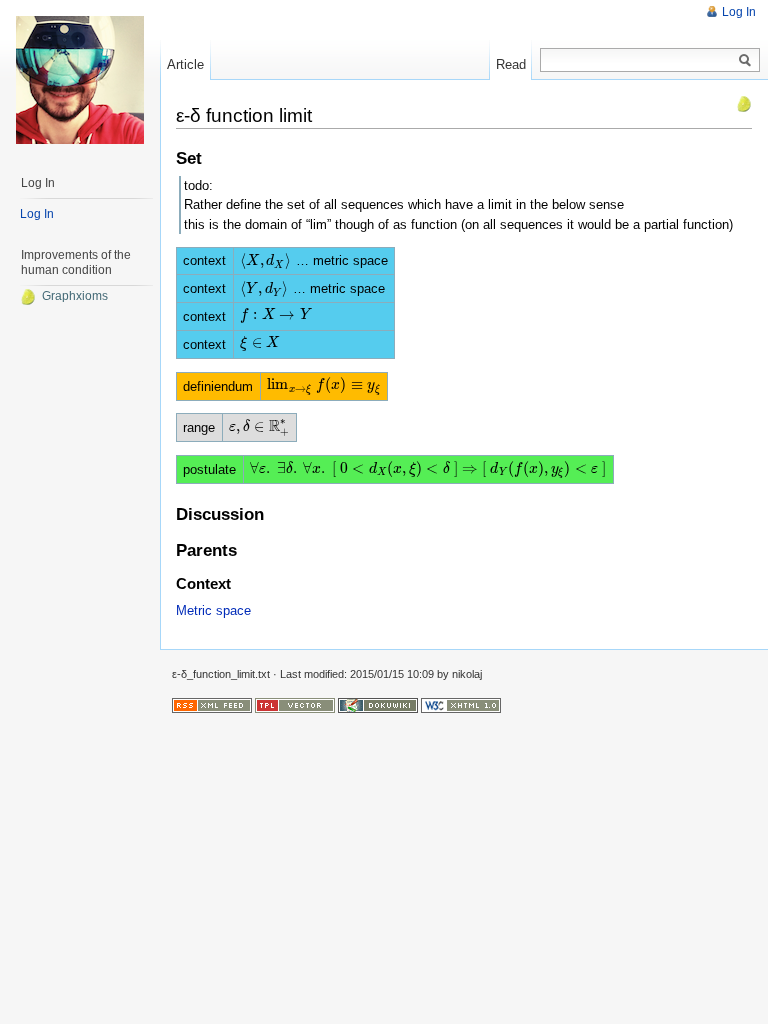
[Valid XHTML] (461, 705)
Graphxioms (75, 296)
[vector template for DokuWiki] (295, 705)
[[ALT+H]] (80, 80)
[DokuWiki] (378, 705)
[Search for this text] (745, 61)
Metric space (213, 610)
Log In (739, 12)
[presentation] (266, 260)
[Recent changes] (212, 705)
